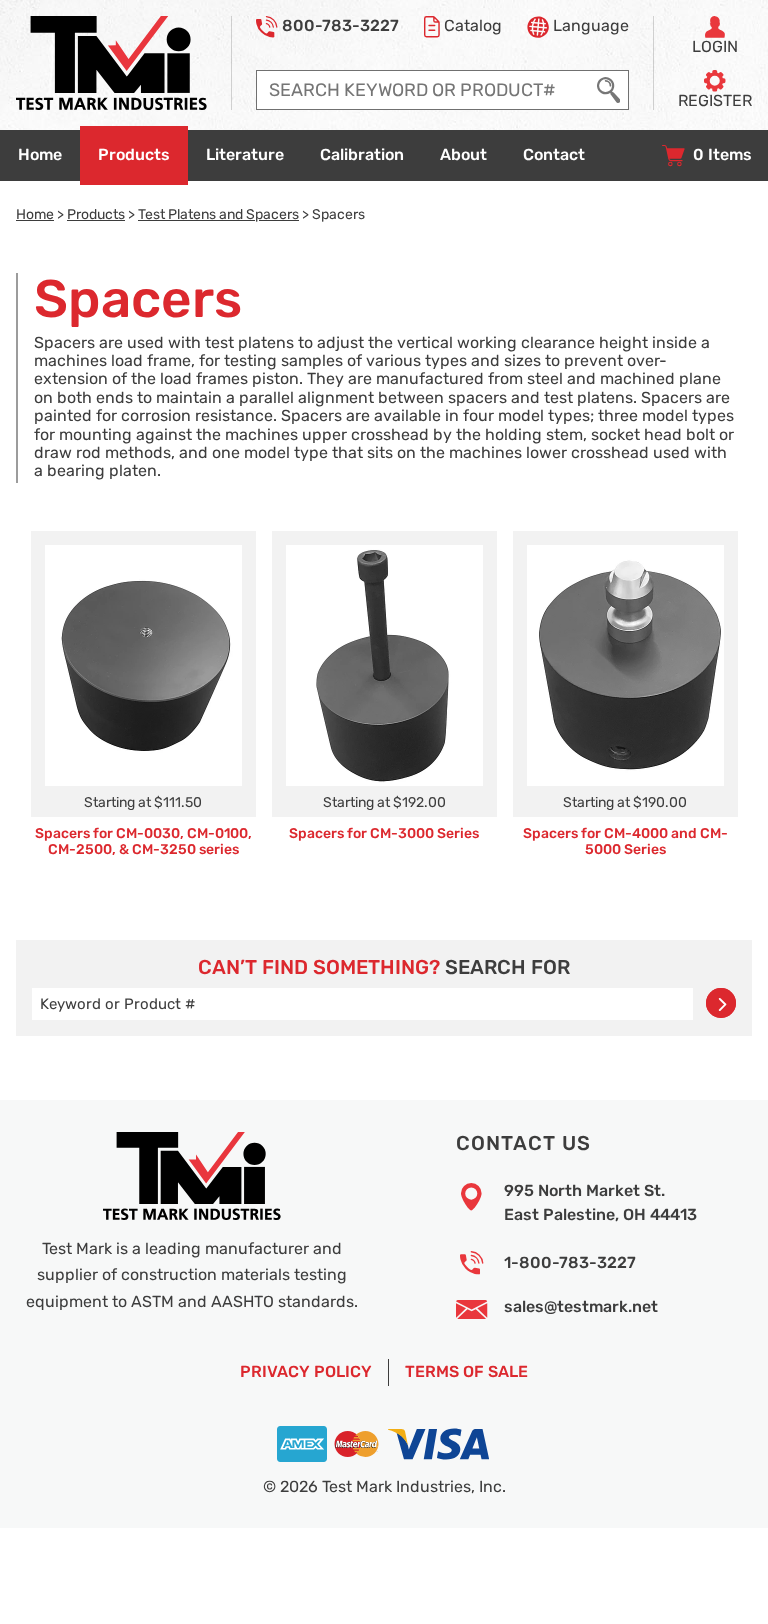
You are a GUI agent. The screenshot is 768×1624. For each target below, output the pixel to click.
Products (96, 214)
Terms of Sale (466, 1372)
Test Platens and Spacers (218, 214)
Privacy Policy (306, 1372)
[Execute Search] (608, 90)
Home (35, 214)
